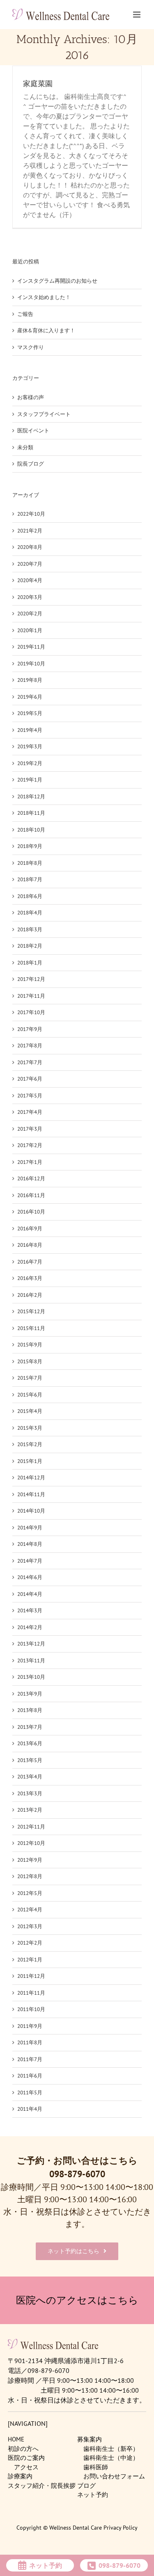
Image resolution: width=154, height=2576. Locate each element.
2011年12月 (31, 1976)
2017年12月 (31, 979)
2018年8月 (30, 863)
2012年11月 (31, 1827)
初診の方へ (23, 2449)
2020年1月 (30, 630)
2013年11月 (31, 1661)
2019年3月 (30, 746)
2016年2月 (30, 1295)
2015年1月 (30, 1461)
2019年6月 (30, 697)
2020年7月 (30, 564)
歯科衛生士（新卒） (111, 2449)
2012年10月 (31, 1843)
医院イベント (33, 431)
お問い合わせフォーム (114, 2476)
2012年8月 (30, 1876)
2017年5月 (30, 1096)
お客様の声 (31, 397)
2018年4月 (30, 913)
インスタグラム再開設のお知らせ (57, 281)
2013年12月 (31, 1644)
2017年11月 (31, 996)
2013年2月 (30, 1810)
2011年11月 (31, 1993)
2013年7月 (30, 1727)
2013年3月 (30, 1793)
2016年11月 (31, 1195)
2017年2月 (30, 1145)
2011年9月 (30, 2026)
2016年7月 (30, 1262)
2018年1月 (30, 963)
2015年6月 (30, 1395)
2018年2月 (30, 946)
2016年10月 (31, 1212)
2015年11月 (31, 1328)
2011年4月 (30, 2109)
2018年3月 (30, 929)
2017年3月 (30, 1129)
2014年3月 (30, 1610)
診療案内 (20, 2476)
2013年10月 (31, 1677)
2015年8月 (30, 1361)
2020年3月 (30, 597)
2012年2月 (30, 1943)
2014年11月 (31, 1494)
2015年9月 (30, 1345)
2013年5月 (30, 1760)
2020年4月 (30, 580)
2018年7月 (30, 879)
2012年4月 (30, 1910)
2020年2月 (30, 614)
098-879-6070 (77, 2174)
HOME (16, 2439)
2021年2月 (30, 531)
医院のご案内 (26, 2458)
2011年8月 (30, 2042)
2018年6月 (30, 896)
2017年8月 (30, 1046)
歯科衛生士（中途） (111, 2458)
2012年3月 (30, 1926)
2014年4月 (30, 1594)
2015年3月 (30, 1428)
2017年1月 (30, 1162)
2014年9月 (30, 1528)
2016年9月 (30, 1229)
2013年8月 (30, 1710)
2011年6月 (30, 2076)
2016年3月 (30, 1278)
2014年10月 (31, 1511)
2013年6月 (30, 1743)
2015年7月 (30, 1378)
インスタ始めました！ (44, 297)
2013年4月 (30, 1777)
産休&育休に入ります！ (46, 330)
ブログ (86, 2486)
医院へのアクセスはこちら (77, 2300)
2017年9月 (30, 1029)
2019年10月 (31, 664)
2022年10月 (31, 514)
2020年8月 (30, 547)
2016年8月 (30, 1245)
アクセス (26, 2467)
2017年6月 (30, 1079)
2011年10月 (31, 2009)
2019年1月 (30, 780)
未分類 (25, 447)
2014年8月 (30, 1544)
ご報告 (25, 314)
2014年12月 (31, 1478)
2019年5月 (30, 713)
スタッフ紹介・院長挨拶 (42, 2486)
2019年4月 (30, 730)
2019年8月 (30, 680)
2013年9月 (30, 1694)
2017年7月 (30, 1062)
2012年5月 (30, 1893)
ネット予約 (93, 2495)
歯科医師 (96, 2467)
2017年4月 (30, 1112)
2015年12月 (31, 1311)
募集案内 (90, 2439)
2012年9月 (30, 1860)
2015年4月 (30, 1411)
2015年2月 (30, 1444)
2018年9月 (30, 846)
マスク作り (31, 347)
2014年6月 (30, 1577)
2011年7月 (30, 2059)
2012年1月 (30, 1960)
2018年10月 (31, 830)
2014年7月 (30, 1561)
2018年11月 (31, 813)
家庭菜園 (38, 84)
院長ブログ (31, 464)
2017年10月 (31, 1012)
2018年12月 (31, 797)
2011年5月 (30, 2093)
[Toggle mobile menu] (137, 14)
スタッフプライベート (44, 414)
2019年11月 (31, 647)
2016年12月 (31, 1178)
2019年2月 (30, 763)
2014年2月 (30, 1627)
